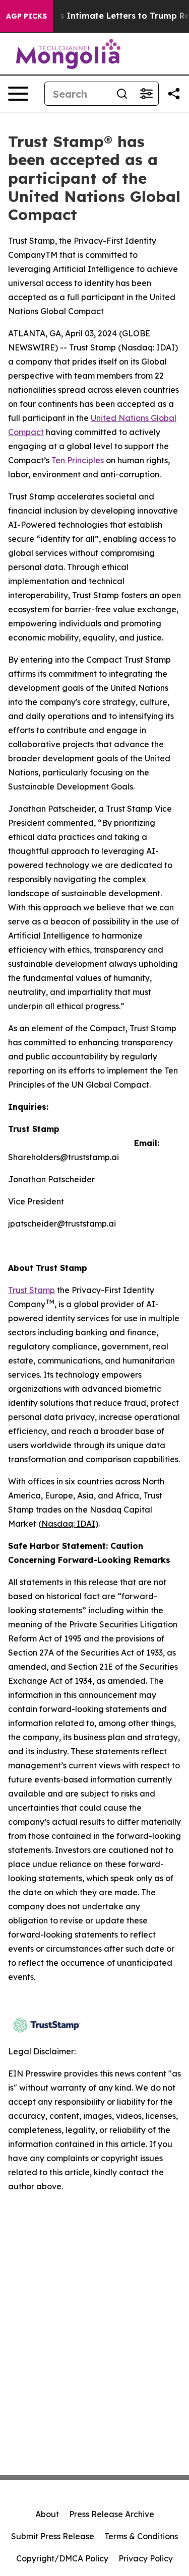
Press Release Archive (112, 2514)
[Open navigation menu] (18, 94)
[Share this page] (174, 94)
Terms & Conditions (141, 2536)
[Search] (122, 94)
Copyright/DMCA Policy (62, 2558)
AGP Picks (26, 16)
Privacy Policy (146, 2558)
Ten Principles (79, 460)
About (47, 2514)
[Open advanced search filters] (146, 94)
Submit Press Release (53, 2536)
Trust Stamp (31, 1290)
